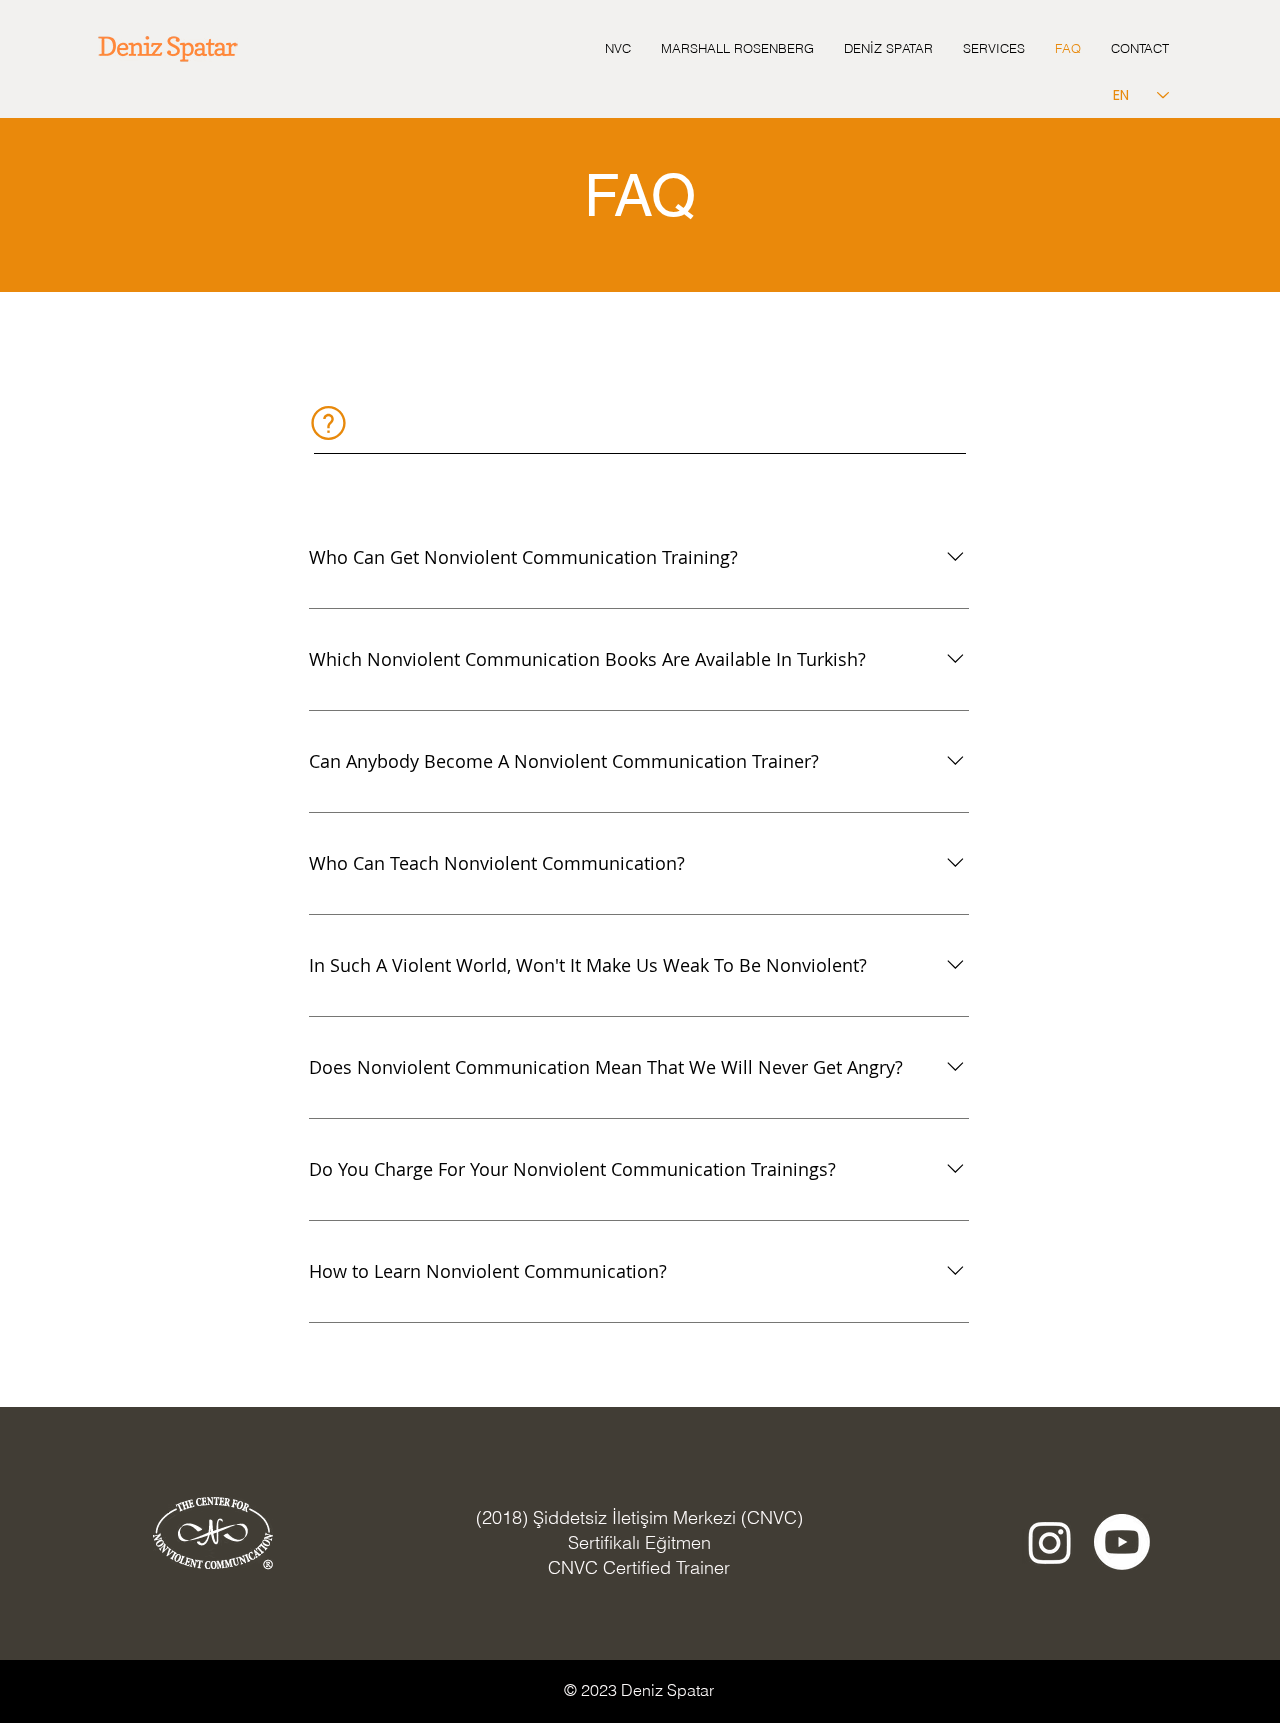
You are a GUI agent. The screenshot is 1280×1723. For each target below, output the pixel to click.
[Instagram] (1050, 1542)
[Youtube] (1122, 1542)
